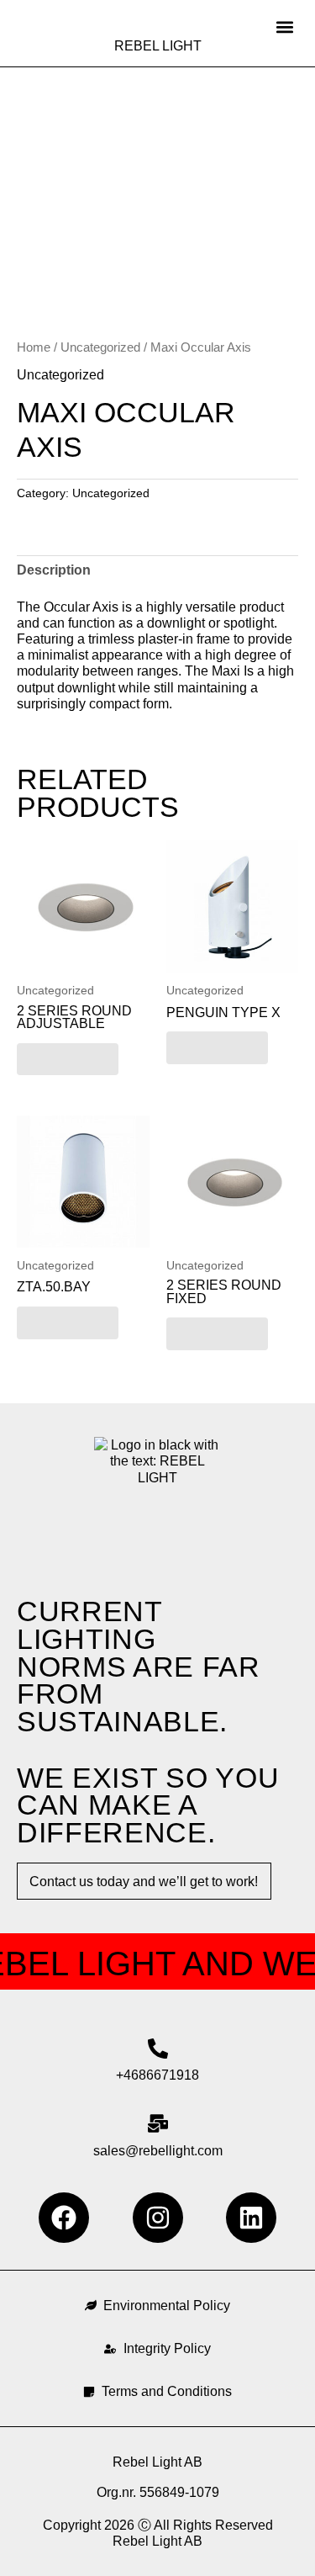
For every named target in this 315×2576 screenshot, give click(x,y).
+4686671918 (157, 2075)
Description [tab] (54, 570)
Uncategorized (100, 347)
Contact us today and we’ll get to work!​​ (144, 1882)
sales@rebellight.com (158, 2151)
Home (34, 347)
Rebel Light (158, 46)
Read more (68, 1059)
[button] (284, 27)
